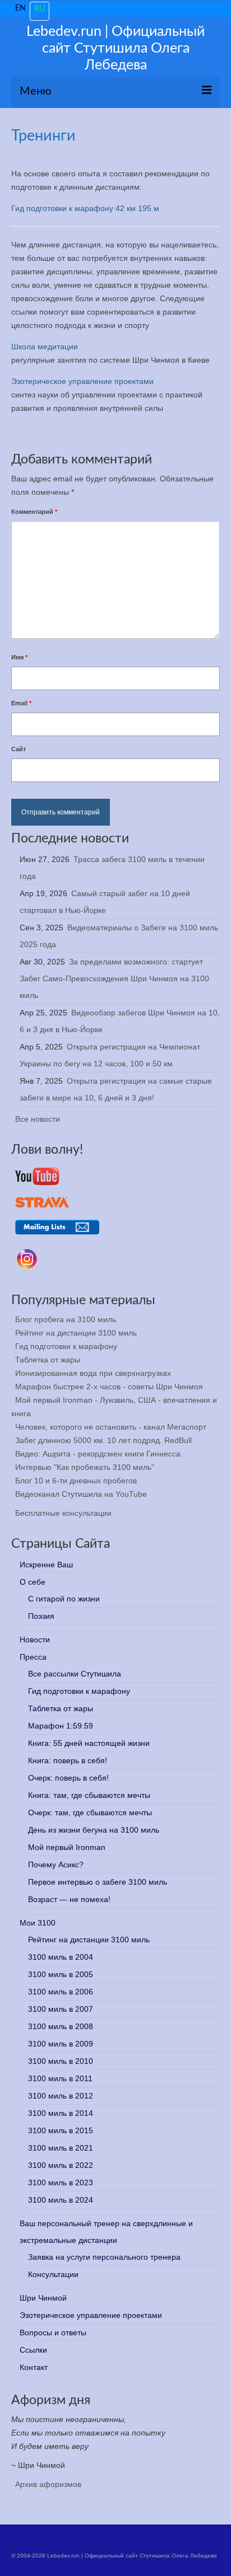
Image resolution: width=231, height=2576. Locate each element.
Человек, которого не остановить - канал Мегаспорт (111, 1427)
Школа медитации (45, 346)
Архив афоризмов (48, 2484)
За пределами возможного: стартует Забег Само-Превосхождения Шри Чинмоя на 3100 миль (114, 978)
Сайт (19, 749)
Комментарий (34, 512)
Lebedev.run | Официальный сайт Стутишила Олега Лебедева (115, 48)
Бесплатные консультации (63, 1513)
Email (21, 703)
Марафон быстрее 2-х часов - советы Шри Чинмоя (109, 1387)
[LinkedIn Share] (76, 433)
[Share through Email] (156, 433)
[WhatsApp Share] (103, 433)
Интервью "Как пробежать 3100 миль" (85, 1467)
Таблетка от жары (48, 1360)
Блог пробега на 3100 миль (66, 1319)
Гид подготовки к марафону (66, 1346)
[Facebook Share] (22, 433)
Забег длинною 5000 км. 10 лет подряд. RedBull (103, 1440)
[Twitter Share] (49, 433)
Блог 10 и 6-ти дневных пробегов (76, 1481)
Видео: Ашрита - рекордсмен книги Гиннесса (98, 1454)
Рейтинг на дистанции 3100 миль (76, 1333)
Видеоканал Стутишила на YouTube (81, 1494)
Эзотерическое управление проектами (82, 381)
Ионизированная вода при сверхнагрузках (93, 1373)
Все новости (38, 1119)
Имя (19, 657)
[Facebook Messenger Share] (130, 433)
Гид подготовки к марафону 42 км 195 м (85, 208)
